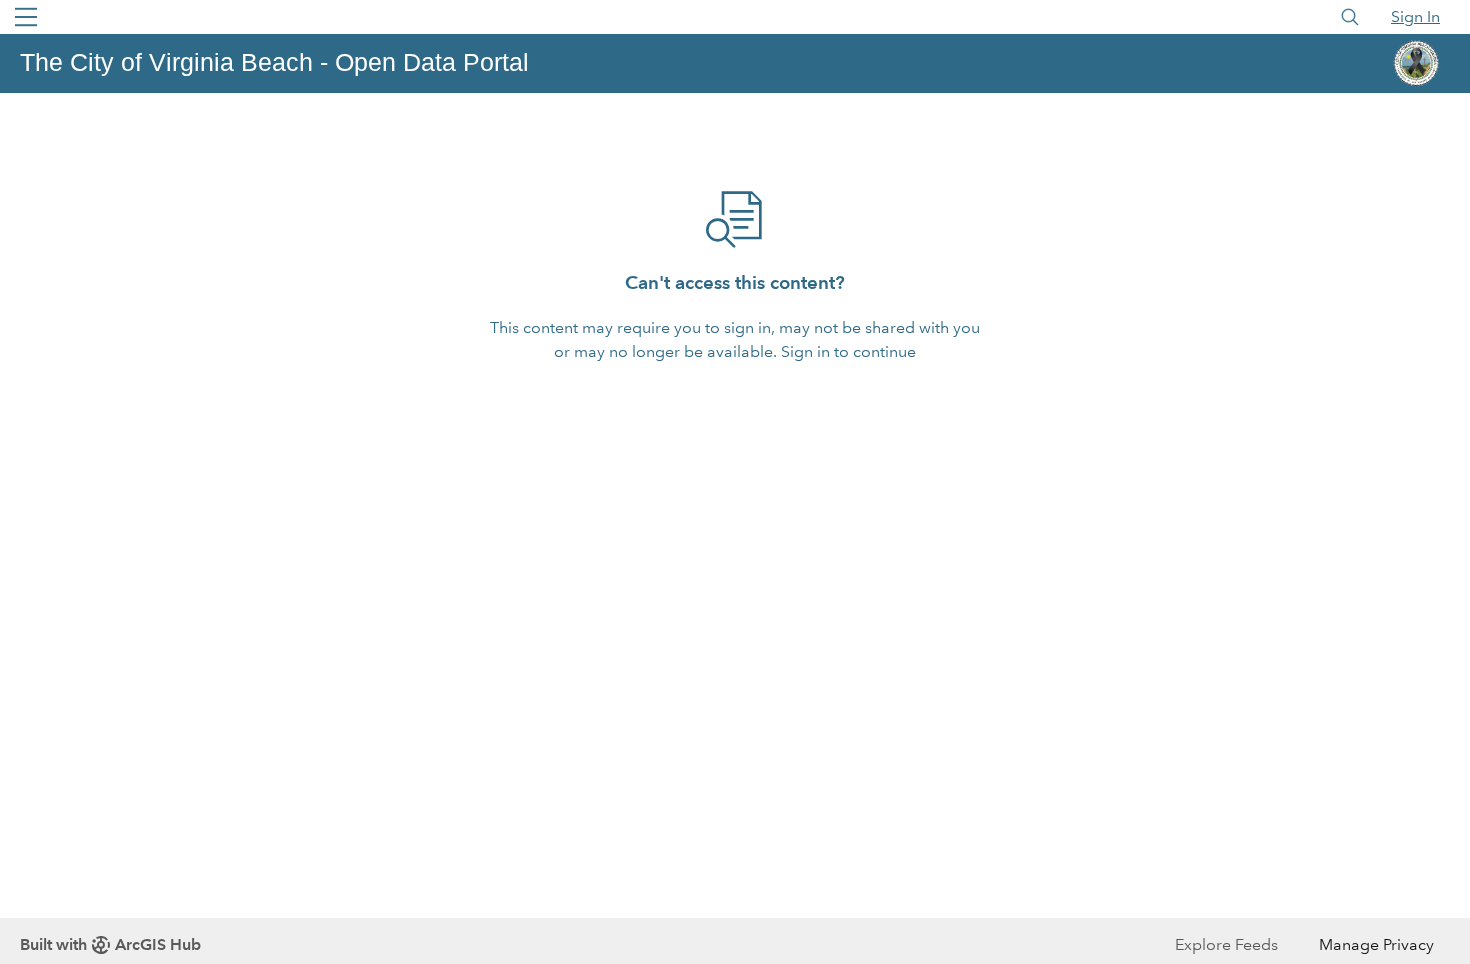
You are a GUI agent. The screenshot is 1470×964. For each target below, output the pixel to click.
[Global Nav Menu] (26, 17)
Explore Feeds (1226, 944)
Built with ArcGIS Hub (110, 944)
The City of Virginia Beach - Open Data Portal (274, 62)
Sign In (1415, 16)
